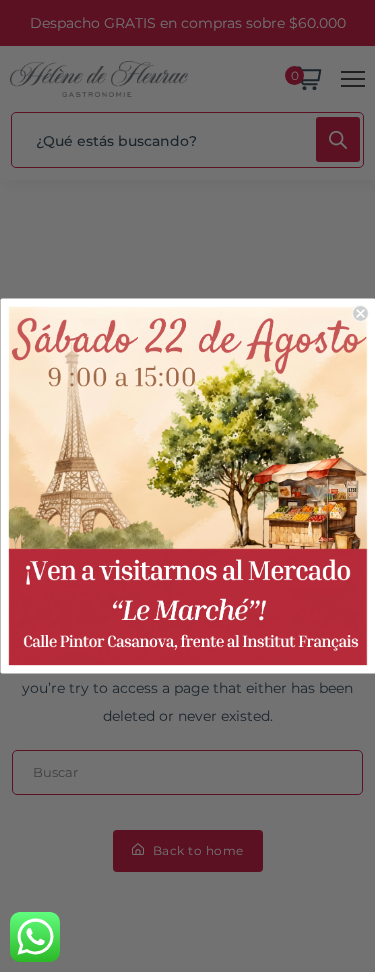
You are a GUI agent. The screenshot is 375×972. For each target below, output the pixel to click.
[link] (187, 486)
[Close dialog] (360, 313)
